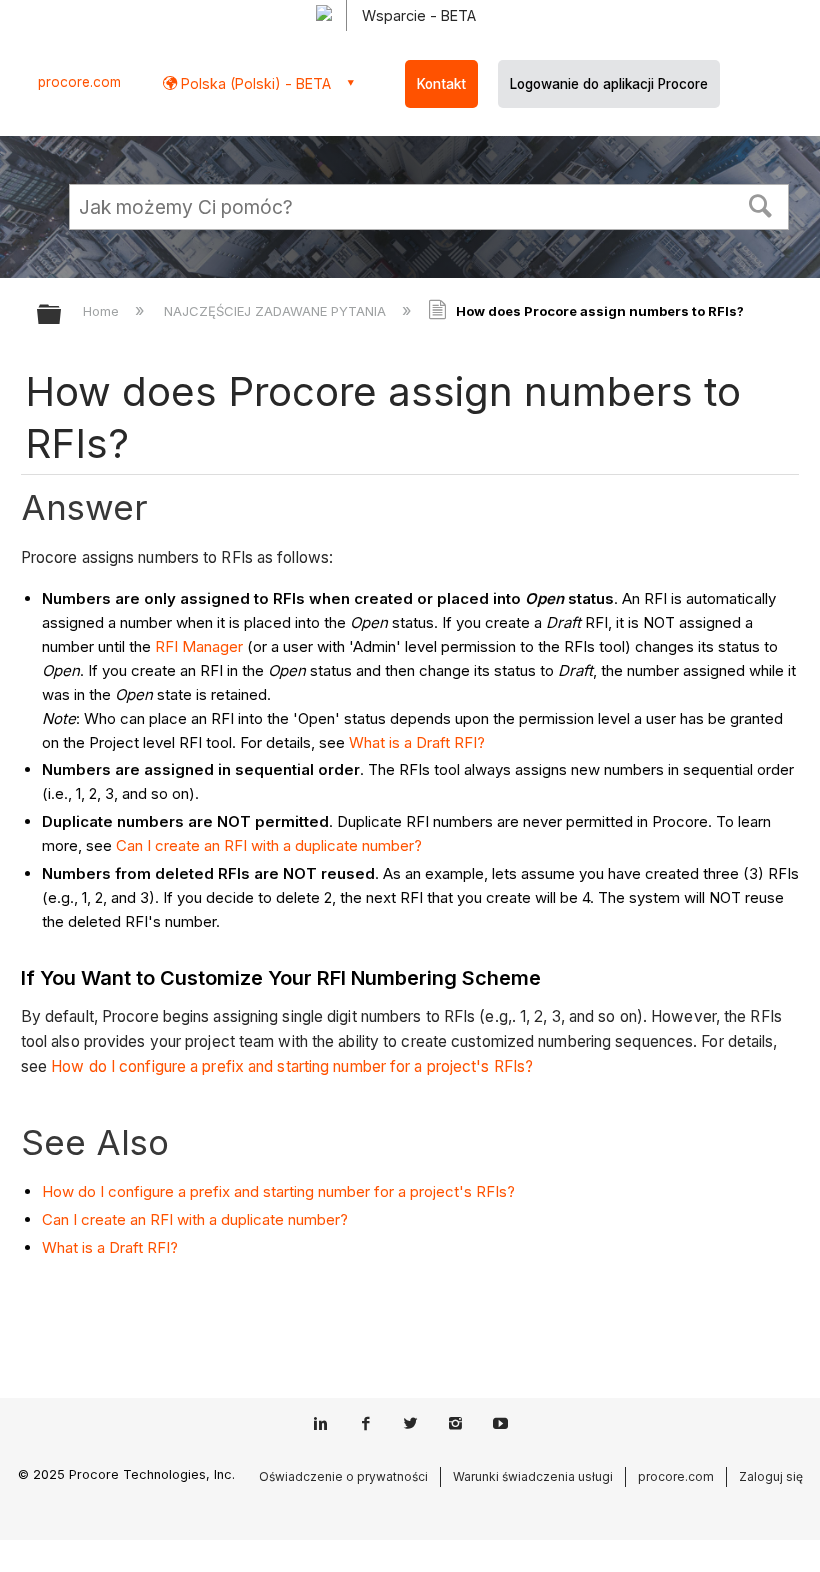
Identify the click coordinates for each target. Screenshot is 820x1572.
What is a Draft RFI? (417, 742)
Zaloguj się (771, 1476)
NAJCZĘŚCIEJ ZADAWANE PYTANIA (277, 311)
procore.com (79, 82)
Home (103, 311)
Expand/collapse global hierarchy (62, 315)
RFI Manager (199, 646)
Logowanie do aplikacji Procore (609, 84)
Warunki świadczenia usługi (533, 1476)
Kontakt (441, 84)
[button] (761, 204)
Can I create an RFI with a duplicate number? (269, 845)
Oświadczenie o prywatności (343, 1476)
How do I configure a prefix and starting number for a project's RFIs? (292, 1066)
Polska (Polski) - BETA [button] (254, 83)
